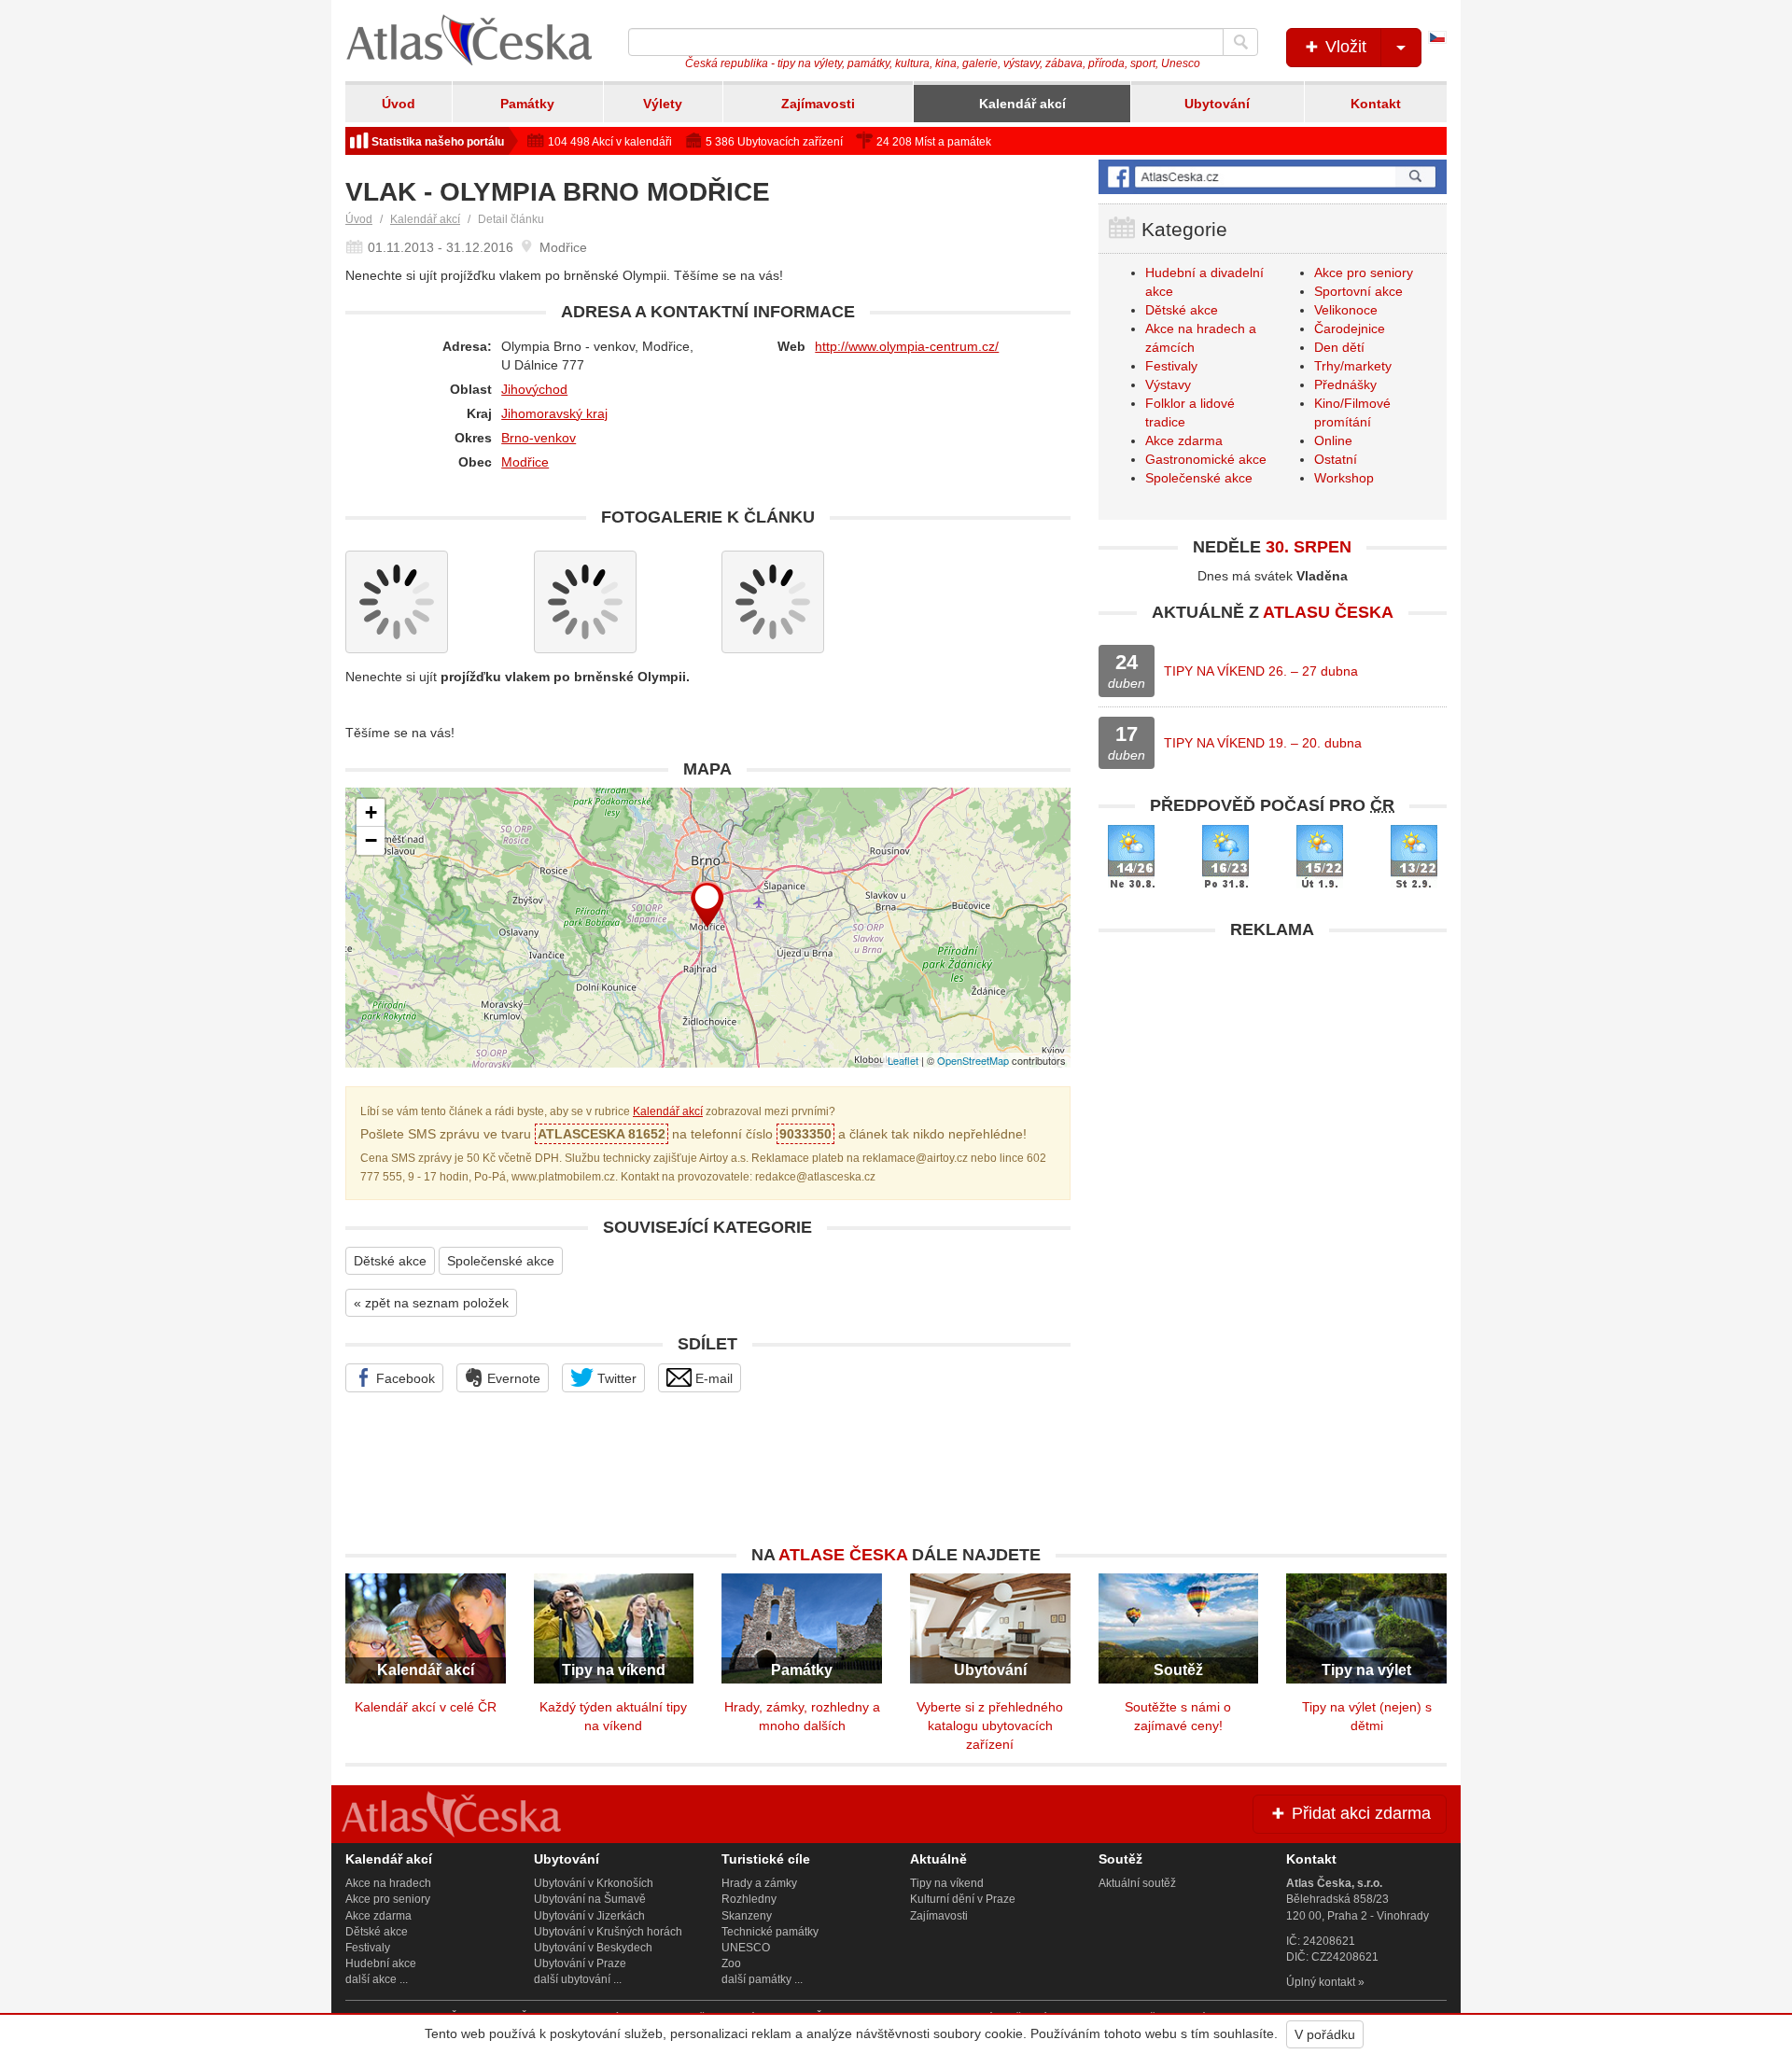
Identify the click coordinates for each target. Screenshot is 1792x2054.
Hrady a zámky (759, 1883)
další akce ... (377, 1979)
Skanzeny (747, 1916)
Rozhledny (749, 1899)
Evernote (512, 1378)
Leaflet (903, 1060)
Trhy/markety (1353, 366)
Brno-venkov (539, 438)
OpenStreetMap (973, 1060)
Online (1333, 440)
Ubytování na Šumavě (590, 1899)
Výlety (663, 104)
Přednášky (1345, 384)
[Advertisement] (1273, 1080)
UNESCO (746, 1948)
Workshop (1344, 478)
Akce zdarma (1184, 440)
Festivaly (1171, 366)
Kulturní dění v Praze (963, 1899)
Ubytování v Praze (580, 1963)
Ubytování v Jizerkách (589, 1916)
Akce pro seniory (1364, 272)
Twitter (615, 1378)
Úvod (399, 104)
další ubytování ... (578, 1979)
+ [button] (371, 812)
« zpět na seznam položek (431, 1303)
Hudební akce (381, 1963)
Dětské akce (390, 1261)
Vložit (1344, 47)
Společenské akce (501, 1261)
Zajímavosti (818, 104)
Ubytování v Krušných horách (608, 1932)
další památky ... (762, 1979)
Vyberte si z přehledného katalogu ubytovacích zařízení (990, 1726)
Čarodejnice (1350, 328)
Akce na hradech (388, 1883)
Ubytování (1217, 104)
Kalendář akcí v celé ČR (426, 1707)
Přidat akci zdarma (1359, 1813)
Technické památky (770, 1932)
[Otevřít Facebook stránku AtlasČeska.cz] (1273, 177)
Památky (527, 104)
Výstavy (1168, 384)
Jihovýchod (534, 389)
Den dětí (1339, 347)
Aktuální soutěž (1137, 1883)
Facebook (404, 1378)
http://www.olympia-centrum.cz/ (907, 346)
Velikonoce (1346, 310)
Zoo (731, 1963)
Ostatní (1336, 459)
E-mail (712, 1378)
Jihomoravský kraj (554, 413)
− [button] (371, 840)
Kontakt (1376, 104)
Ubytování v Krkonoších (594, 1883)
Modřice (525, 462)
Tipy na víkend (947, 1883)
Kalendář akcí (1022, 104)
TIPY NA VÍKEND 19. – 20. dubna (1263, 743)
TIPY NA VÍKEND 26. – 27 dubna (1261, 671)
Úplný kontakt (1321, 1982)
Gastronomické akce (1206, 459)
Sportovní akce (1358, 291)
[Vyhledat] (1240, 42)
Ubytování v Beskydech (593, 1948)
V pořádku (1325, 2034)
